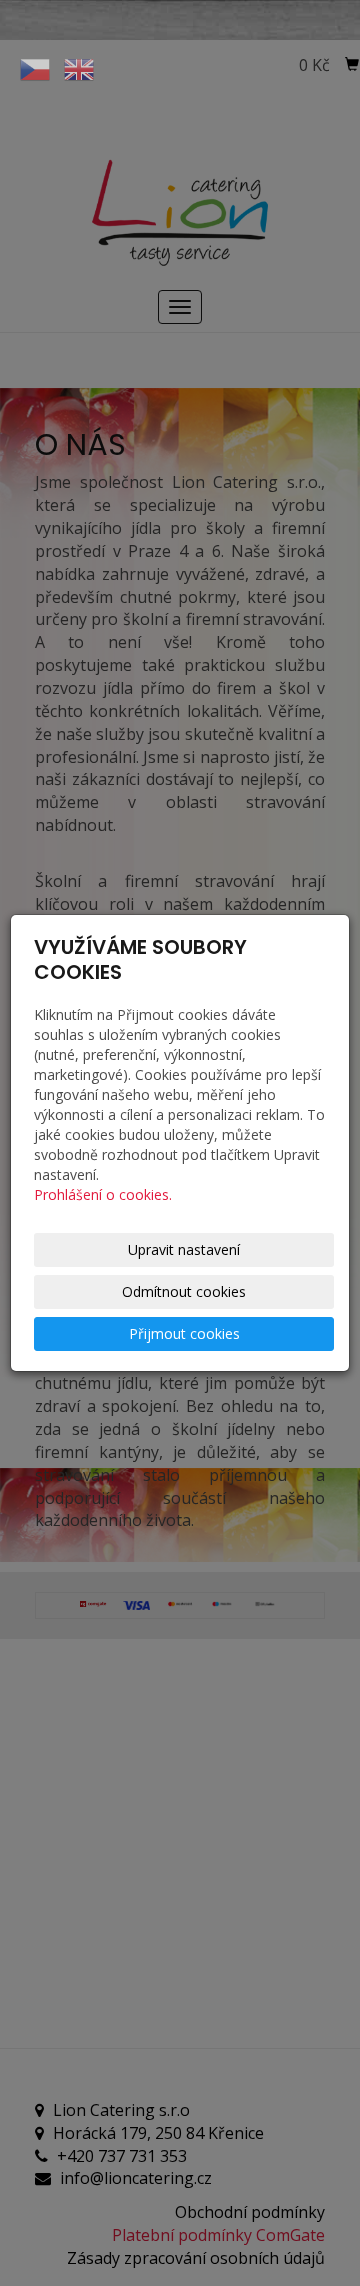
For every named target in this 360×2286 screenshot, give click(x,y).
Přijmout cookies (184, 1333)
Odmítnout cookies (184, 1291)
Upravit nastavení (184, 1249)
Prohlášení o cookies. (103, 1194)
